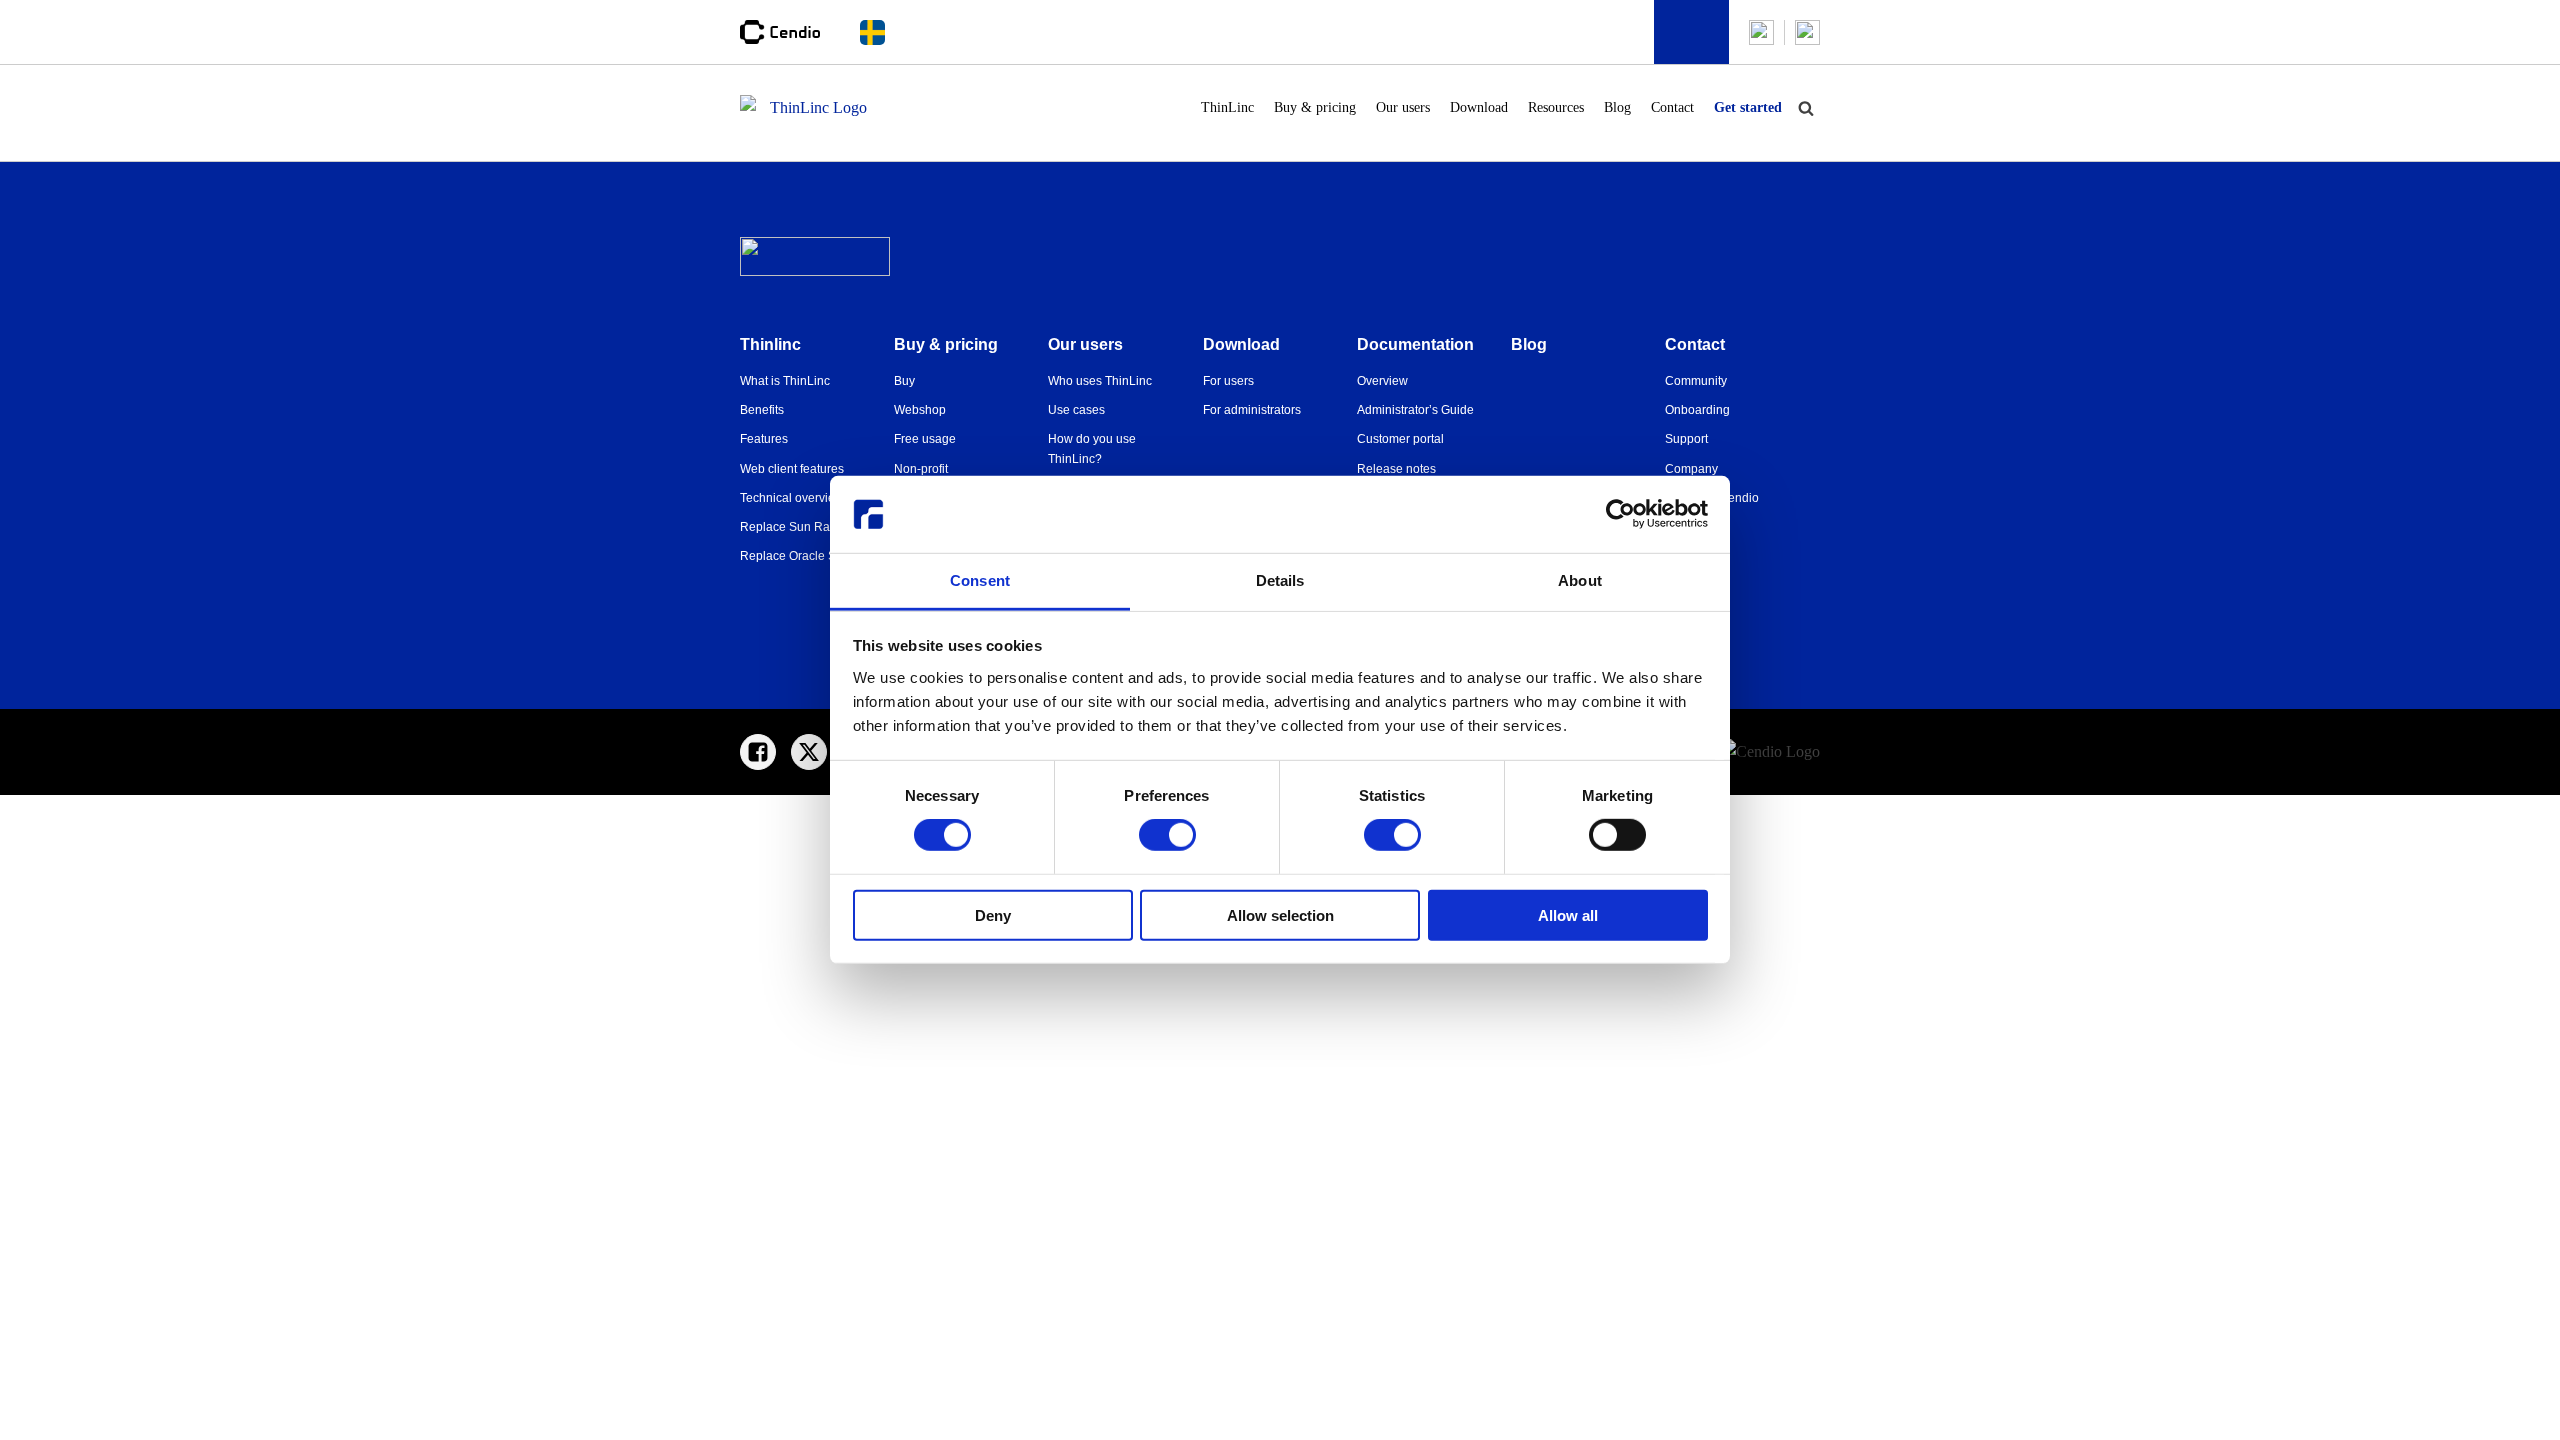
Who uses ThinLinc (1100, 381)
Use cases (1076, 410)
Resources (1556, 107)
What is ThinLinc (785, 381)
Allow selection (1280, 914)
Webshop (920, 410)
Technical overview (792, 498)
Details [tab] (1280, 580)
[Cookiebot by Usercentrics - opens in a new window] (1620, 514)
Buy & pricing (1315, 107)
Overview (1382, 381)
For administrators (1252, 410)
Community (1696, 381)
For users (1228, 381)
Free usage (925, 439)
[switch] (1167, 835)
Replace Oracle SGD (797, 556)
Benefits (762, 410)
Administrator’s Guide (1415, 410)
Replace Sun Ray (788, 527)
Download (1479, 107)
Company (1691, 469)
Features (764, 439)
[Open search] (1806, 108)
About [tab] (1580, 580)
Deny (993, 914)
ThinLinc (1227, 107)
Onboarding (1697, 410)
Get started (1748, 107)
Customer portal (1400, 439)
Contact (1672, 107)
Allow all (1568, 914)
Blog (1617, 107)
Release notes (1396, 469)
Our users (1403, 107)
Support (1686, 439)
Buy (904, 381)
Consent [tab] (980, 580)
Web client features (792, 469)
